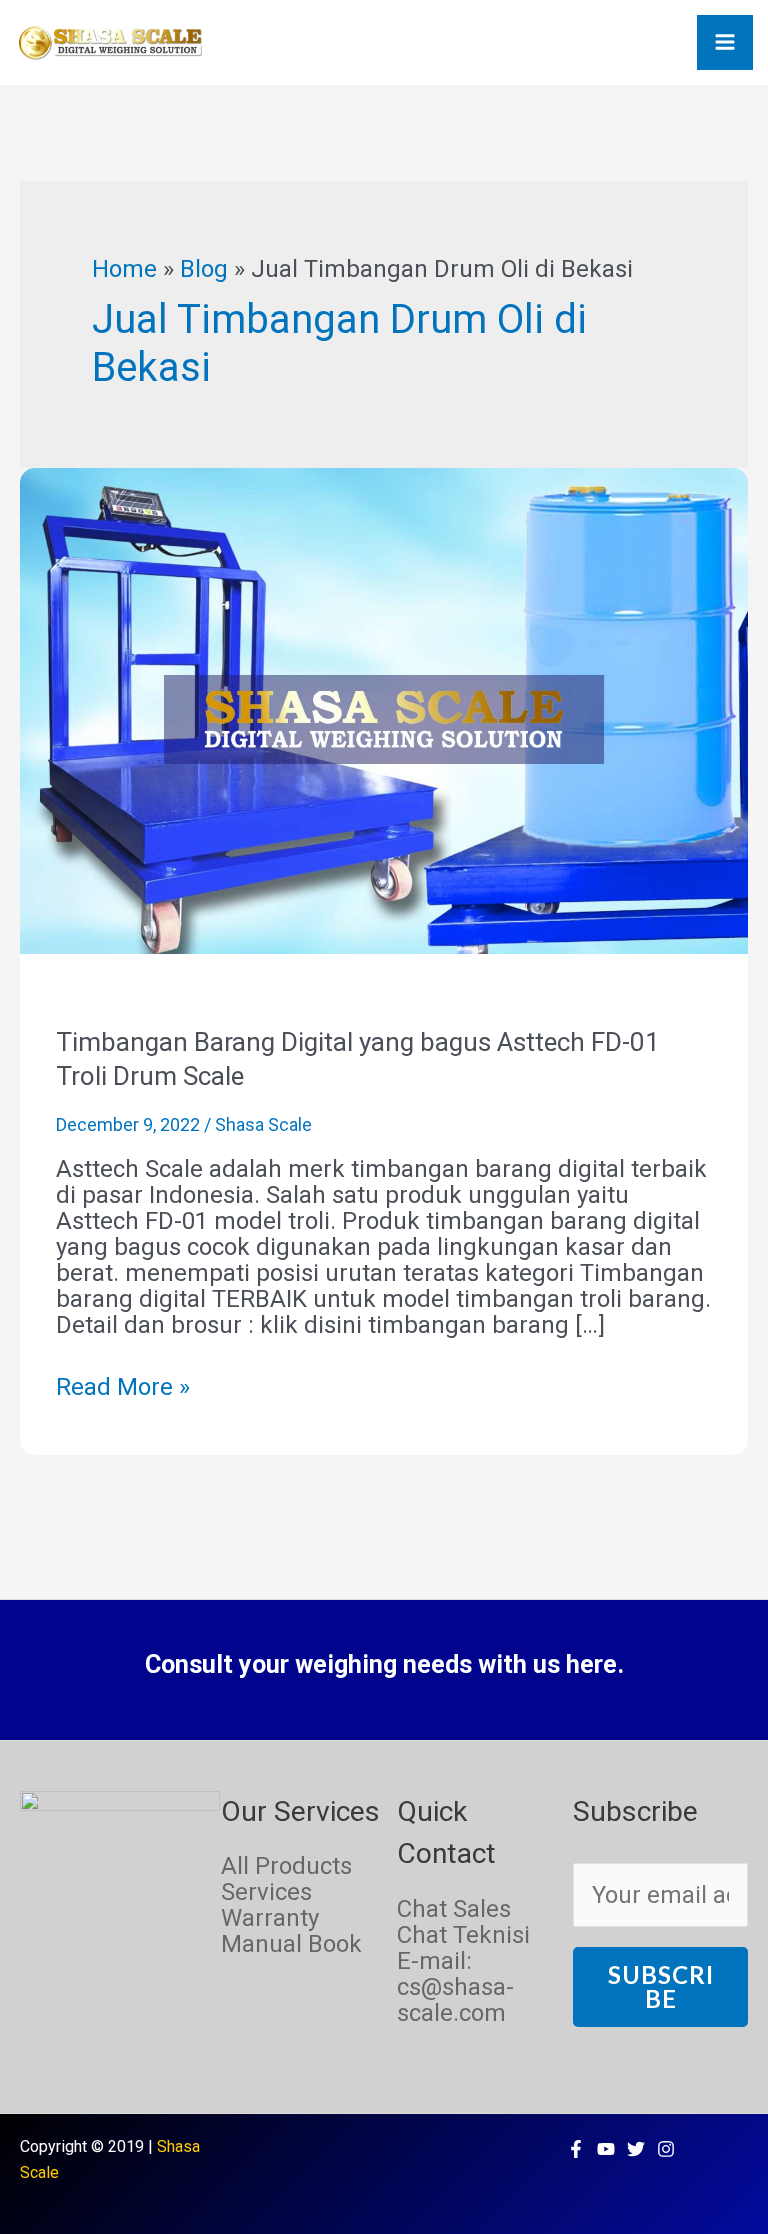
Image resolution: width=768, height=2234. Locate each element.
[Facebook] (576, 2149)
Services (266, 1892)
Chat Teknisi (463, 1935)
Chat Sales (454, 1909)
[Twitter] (636, 2149)
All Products (286, 1866)
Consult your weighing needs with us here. (384, 1664)
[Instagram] (666, 2149)
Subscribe (661, 1986)
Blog (204, 269)
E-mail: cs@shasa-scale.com (455, 1987)
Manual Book (291, 1944)
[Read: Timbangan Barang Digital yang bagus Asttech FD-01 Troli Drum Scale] (384, 709)
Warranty (270, 1918)
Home (124, 269)
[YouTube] (606, 2149)
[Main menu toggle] (725, 43)
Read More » (123, 1387)
